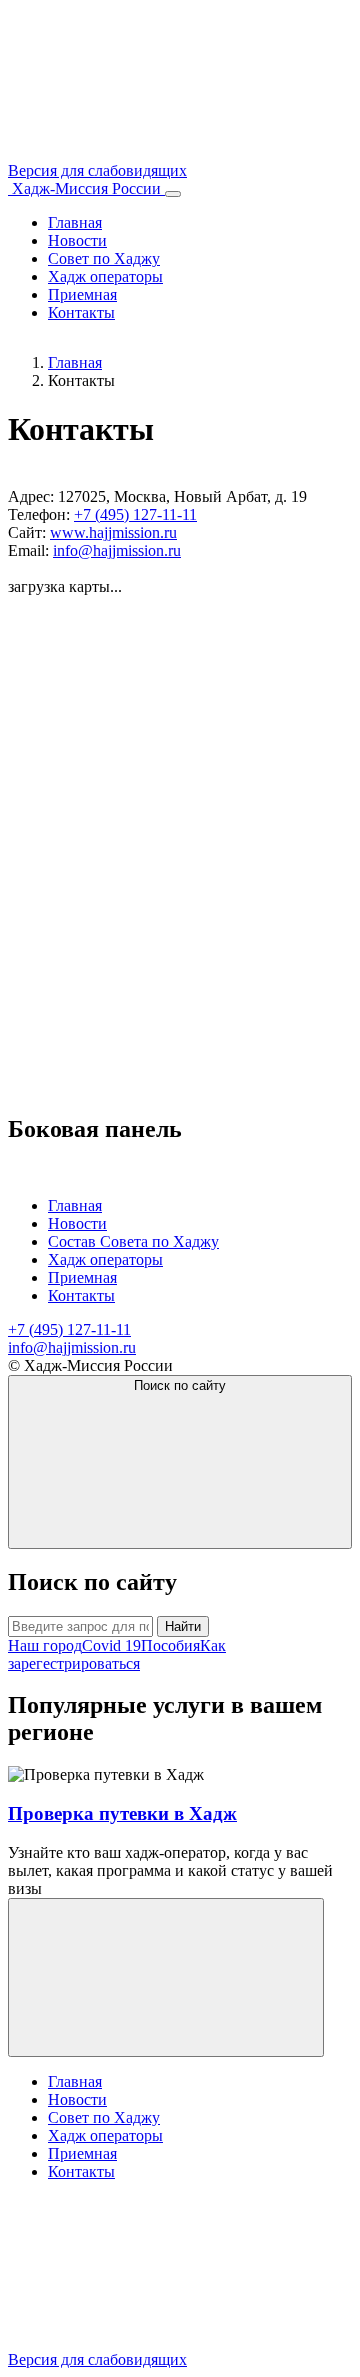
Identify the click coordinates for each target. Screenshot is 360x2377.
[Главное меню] (173, 194)
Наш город (45, 1645)
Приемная (82, 294)
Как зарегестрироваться (117, 1654)
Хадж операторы (105, 276)
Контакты (81, 312)
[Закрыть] (166, 1977)
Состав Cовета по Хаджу (133, 1241)
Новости (77, 240)
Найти (183, 1626)
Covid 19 (111, 1645)
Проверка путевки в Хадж (122, 1813)
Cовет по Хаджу (104, 258)
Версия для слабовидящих (97, 2359)
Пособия (170, 1645)
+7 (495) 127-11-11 (135, 514)
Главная (75, 222)
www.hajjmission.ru (113, 532)
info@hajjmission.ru (117, 550)
